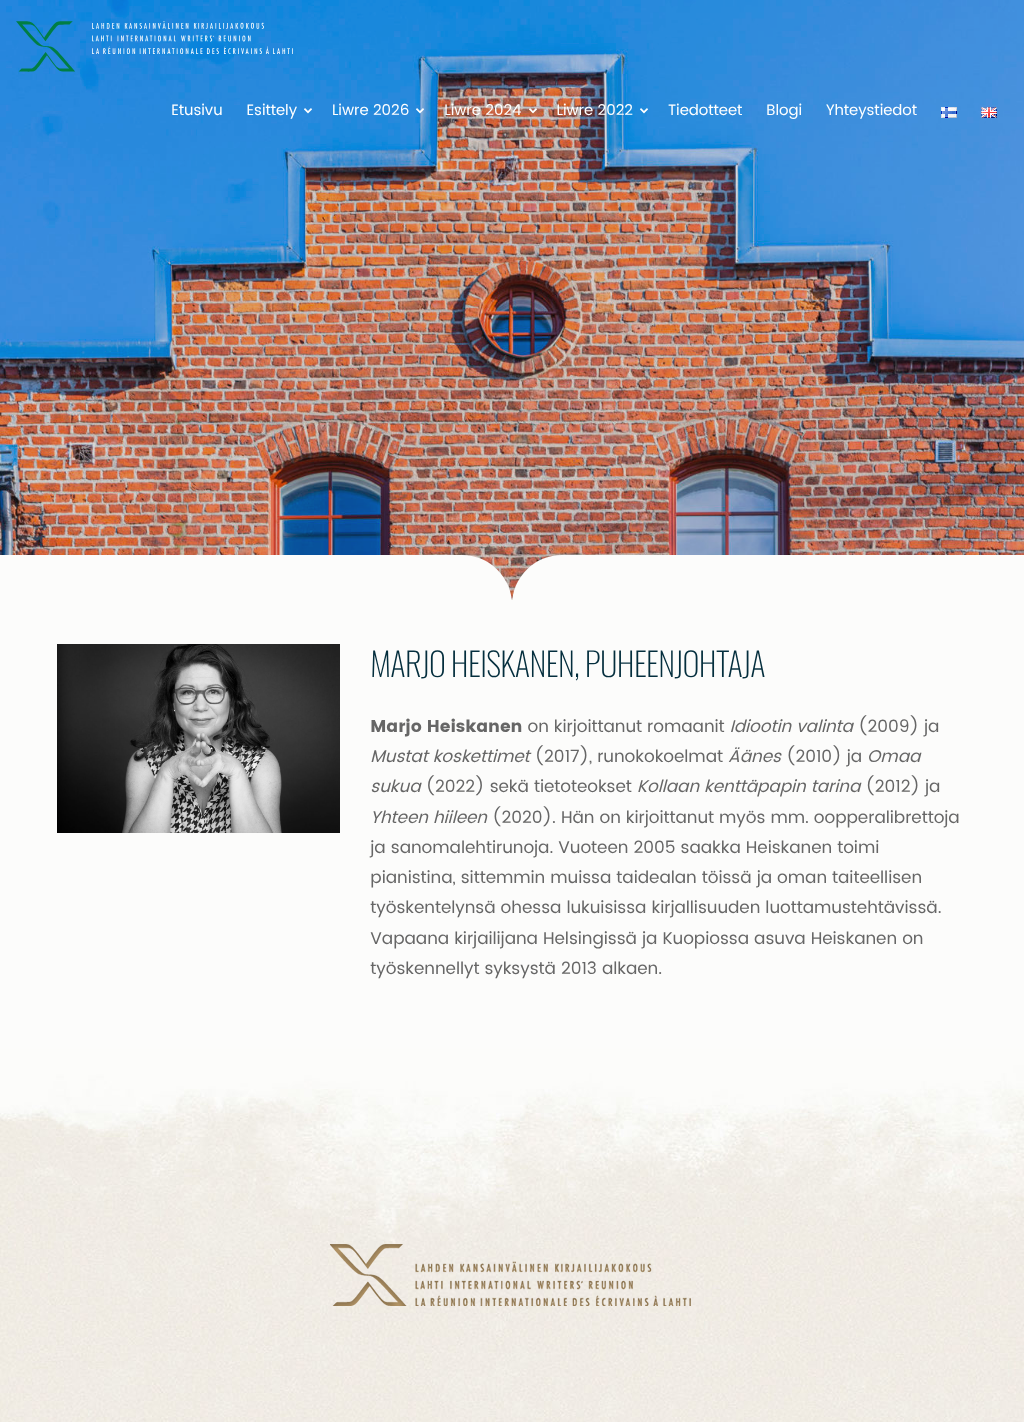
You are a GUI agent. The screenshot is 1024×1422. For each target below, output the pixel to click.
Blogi (784, 111)
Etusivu (196, 111)
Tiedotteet (705, 111)
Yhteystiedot (871, 111)
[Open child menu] (308, 110)
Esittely (272, 111)
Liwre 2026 (370, 111)
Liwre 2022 (595, 111)
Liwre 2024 (482, 111)
